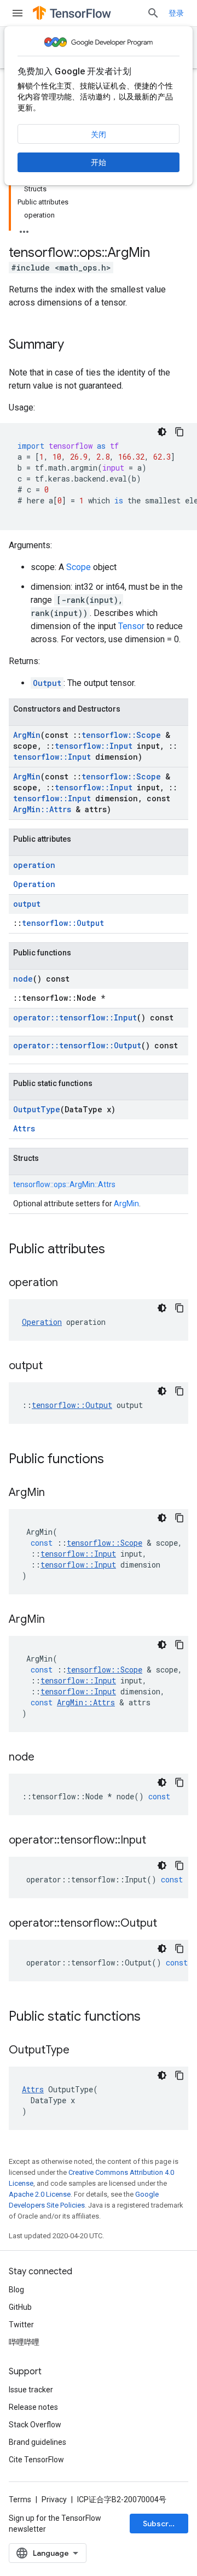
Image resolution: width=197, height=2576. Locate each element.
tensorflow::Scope (121, 735)
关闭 (99, 134)
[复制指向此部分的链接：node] (45, 1758)
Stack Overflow (35, 2425)
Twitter (21, 2325)
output (27, 904)
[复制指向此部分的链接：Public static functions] (152, 2017)
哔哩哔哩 (24, 2342)
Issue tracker (31, 2390)
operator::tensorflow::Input (75, 1017)
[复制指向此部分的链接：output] (54, 1366)
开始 (99, 162)
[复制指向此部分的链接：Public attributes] (116, 1250)
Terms (20, 2499)
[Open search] (153, 13)
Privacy (54, 2499)
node (23, 979)
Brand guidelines (37, 2442)
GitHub (20, 2307)
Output (47, 683)
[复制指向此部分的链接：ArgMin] (56, 1493)
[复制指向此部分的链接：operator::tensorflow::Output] (168, 1924)
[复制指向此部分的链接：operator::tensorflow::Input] (157, 1841)
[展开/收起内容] (24, 228)
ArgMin (27, 735)
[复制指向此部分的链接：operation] (69, 1283)
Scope (79, 567)
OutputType (37, 1109)
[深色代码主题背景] (162, 432)
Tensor (131, 626)
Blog (16, 2290)
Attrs (24, 1128)
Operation (34, 884)
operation (34, 865)
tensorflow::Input (94, 746)
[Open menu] (18, 13)
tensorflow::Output (63, 923)
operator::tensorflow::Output (77, 1045)
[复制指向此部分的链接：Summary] (75, 345)
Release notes (33, 2407)
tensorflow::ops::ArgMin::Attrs (64, 1184)
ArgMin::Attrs (42, 809)
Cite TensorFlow (36, 2460)
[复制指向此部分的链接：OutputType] (80, 2051)
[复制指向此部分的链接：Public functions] (115, 1460)
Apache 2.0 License (40, 2194)
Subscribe (162, 2524)
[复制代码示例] (179, 432)
